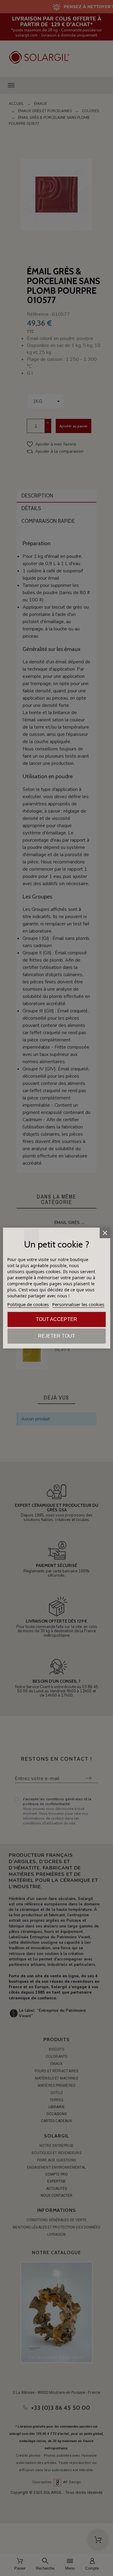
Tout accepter (56, 1319)
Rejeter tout (56, 1336)
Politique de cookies (28, 1304)
